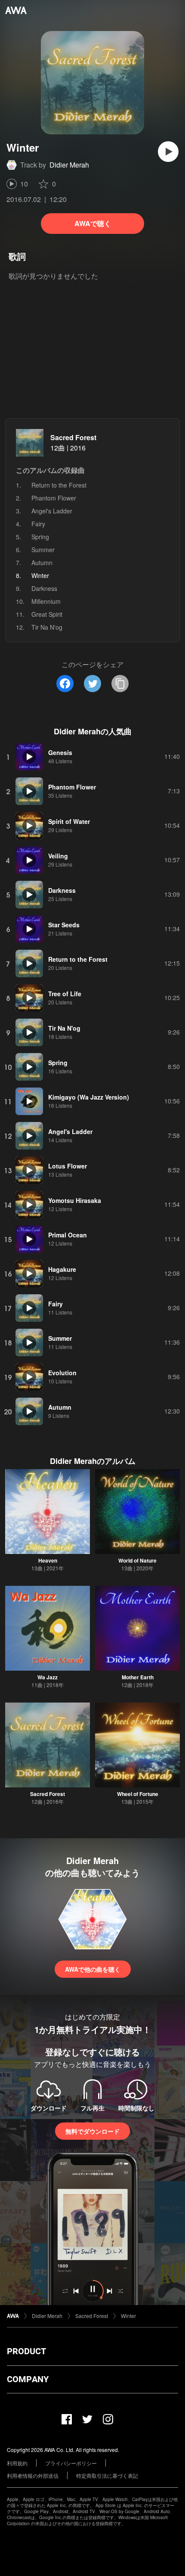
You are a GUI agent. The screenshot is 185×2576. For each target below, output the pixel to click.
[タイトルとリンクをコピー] (120, 684)
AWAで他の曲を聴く (93, 1969)
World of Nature (137, 1560)
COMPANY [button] (28, 2379)
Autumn (42, 562)
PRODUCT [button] (26, 2351)
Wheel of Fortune (138, 1794)
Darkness (44, 588)
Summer (43, 550)
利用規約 (17, 2463)
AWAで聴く (93, 223)
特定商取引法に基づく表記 (107, 2475)
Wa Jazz (48, 1677)
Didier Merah (69, 165)
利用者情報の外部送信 (33, 2475)
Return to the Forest (59, 485)
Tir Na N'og (47, 627)
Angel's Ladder (52, 511)
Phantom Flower (54, 498)
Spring (40, 537)
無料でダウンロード (92, 2131)
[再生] (168, 152)
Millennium (46, 601)
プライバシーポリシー (71, 2463)
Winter (128, 2316)
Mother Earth (138, 1677)
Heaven (48, 1560)
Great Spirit (47, 614)
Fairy (38, 524)
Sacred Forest (73, 437)
